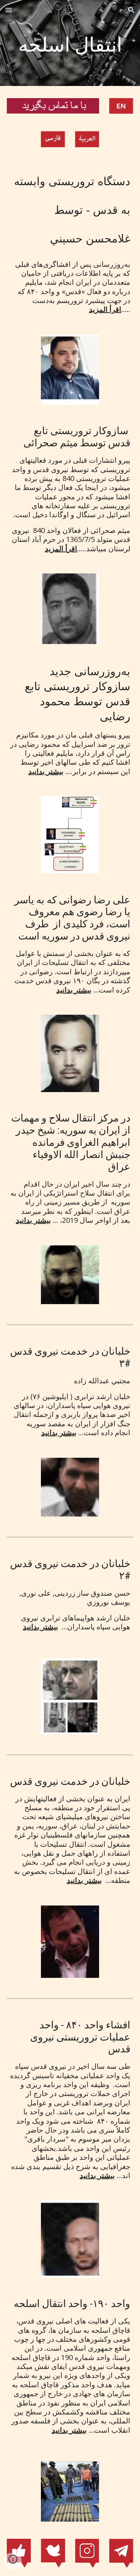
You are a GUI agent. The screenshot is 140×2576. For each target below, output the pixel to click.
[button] (9, 10)
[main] (70, 45)
